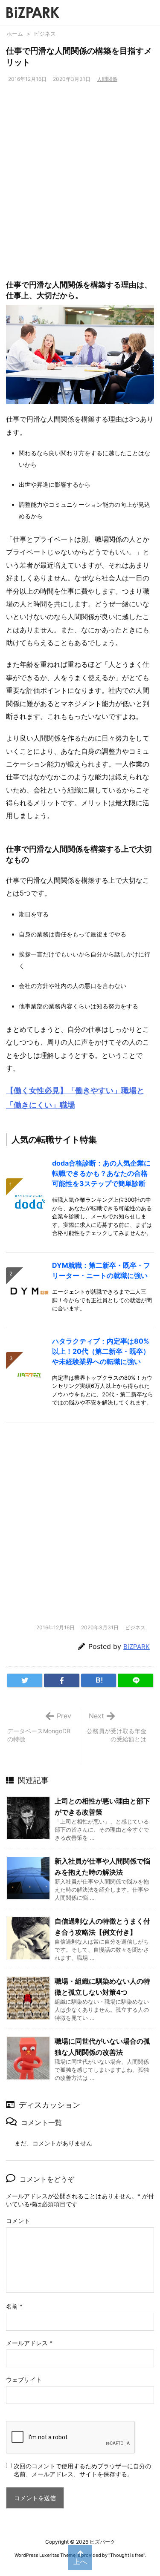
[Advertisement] (80, 178)
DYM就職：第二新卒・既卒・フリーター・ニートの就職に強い (101, 1270)
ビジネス (45, 34)
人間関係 (107, 79)
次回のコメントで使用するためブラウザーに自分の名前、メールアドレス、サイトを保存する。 (82, 2470)
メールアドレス (29, 2343)
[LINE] (135, 1680)
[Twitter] (25, 1680)
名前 (14, 2306)
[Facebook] (62, 1680)
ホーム (15, 34)
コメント (18, 2221)
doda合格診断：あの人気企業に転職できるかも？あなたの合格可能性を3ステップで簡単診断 (101, 1173)
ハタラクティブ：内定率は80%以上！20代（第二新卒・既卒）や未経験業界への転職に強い (101, 1351)
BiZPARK (137, 1647)
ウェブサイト (24, 2379)
